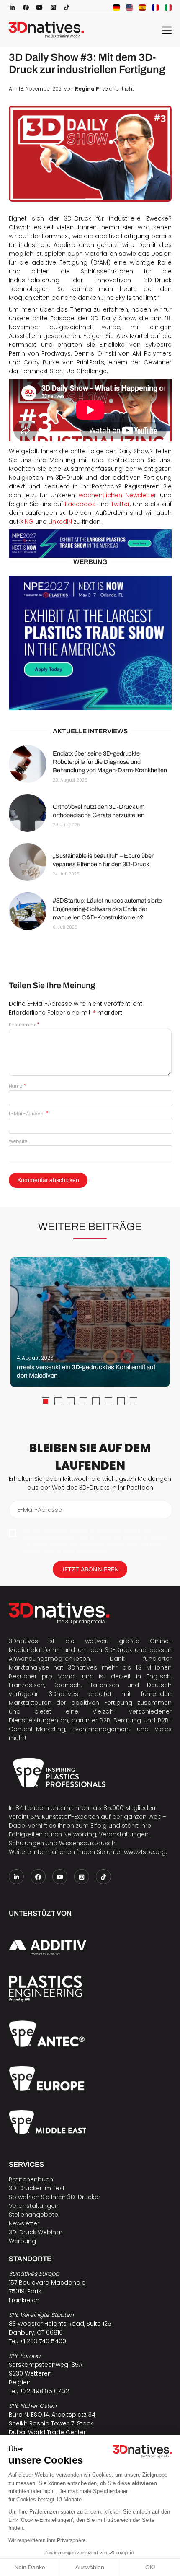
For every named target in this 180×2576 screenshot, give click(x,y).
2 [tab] (58, 1401)
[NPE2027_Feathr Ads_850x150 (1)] (90, 544)
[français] (155, 8)
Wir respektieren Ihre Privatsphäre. (48, 2540)
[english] (129, 8)
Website (18, 1141)
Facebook (81, 504)
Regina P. (88, 89)
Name (17, 1086)
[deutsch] (116, 8)
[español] (142, 8)
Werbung (22, 2241)
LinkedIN (60, 522)
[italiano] (168, 8)
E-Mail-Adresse (28, 1114)
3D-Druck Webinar (36, 2232)
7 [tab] (121, 1401)
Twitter (120, 504)
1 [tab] (46, 1401)
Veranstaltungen (34, 2206)
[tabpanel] (90, 1322)
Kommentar (24, 1025)
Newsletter (24, 2223)
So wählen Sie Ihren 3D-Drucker (55, 2197)
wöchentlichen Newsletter (117, 495)
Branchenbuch (31, 2179)
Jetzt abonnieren (90, 1569)
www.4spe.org (145, 1852)
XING (28, 522)
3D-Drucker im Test (37, 2188)
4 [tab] (83, 1401)
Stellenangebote (33, 2215)
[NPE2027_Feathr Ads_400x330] (90, 643)
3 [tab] (71, 1401)
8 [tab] (134, 1401)
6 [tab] (108, 1401)
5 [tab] (96, 1401)
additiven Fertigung (102, 1703)
